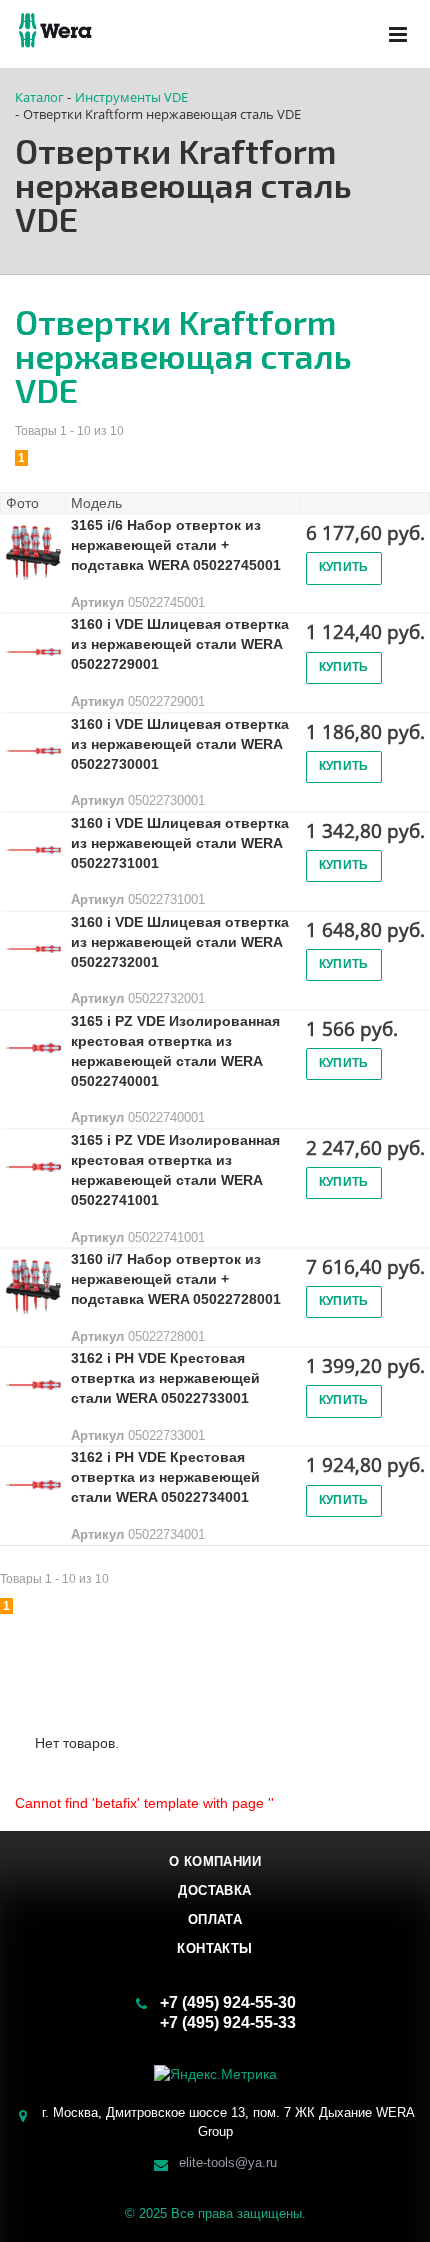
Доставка (214, 1890)
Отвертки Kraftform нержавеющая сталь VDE (183, 355)
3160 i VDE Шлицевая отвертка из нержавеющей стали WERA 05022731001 (180, 843)
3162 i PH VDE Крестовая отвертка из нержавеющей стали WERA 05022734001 (165, 1477)
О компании (215, 1861)
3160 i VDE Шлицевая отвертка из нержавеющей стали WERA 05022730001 (180, 744)
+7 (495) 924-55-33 (228, 2022)
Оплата (215, 1919)
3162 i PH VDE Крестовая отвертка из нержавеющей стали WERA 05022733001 (165, 1378)
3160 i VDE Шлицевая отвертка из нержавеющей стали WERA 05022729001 (180, 644)
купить (344, 567)
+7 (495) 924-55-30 (228, 2002)
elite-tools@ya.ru (228, 2161)
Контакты (214, 1948)
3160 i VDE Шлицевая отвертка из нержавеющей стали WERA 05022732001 (180, 942)
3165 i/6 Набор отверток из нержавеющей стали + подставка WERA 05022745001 (176, 545)
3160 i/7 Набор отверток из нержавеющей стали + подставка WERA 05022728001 (176, 1279)
